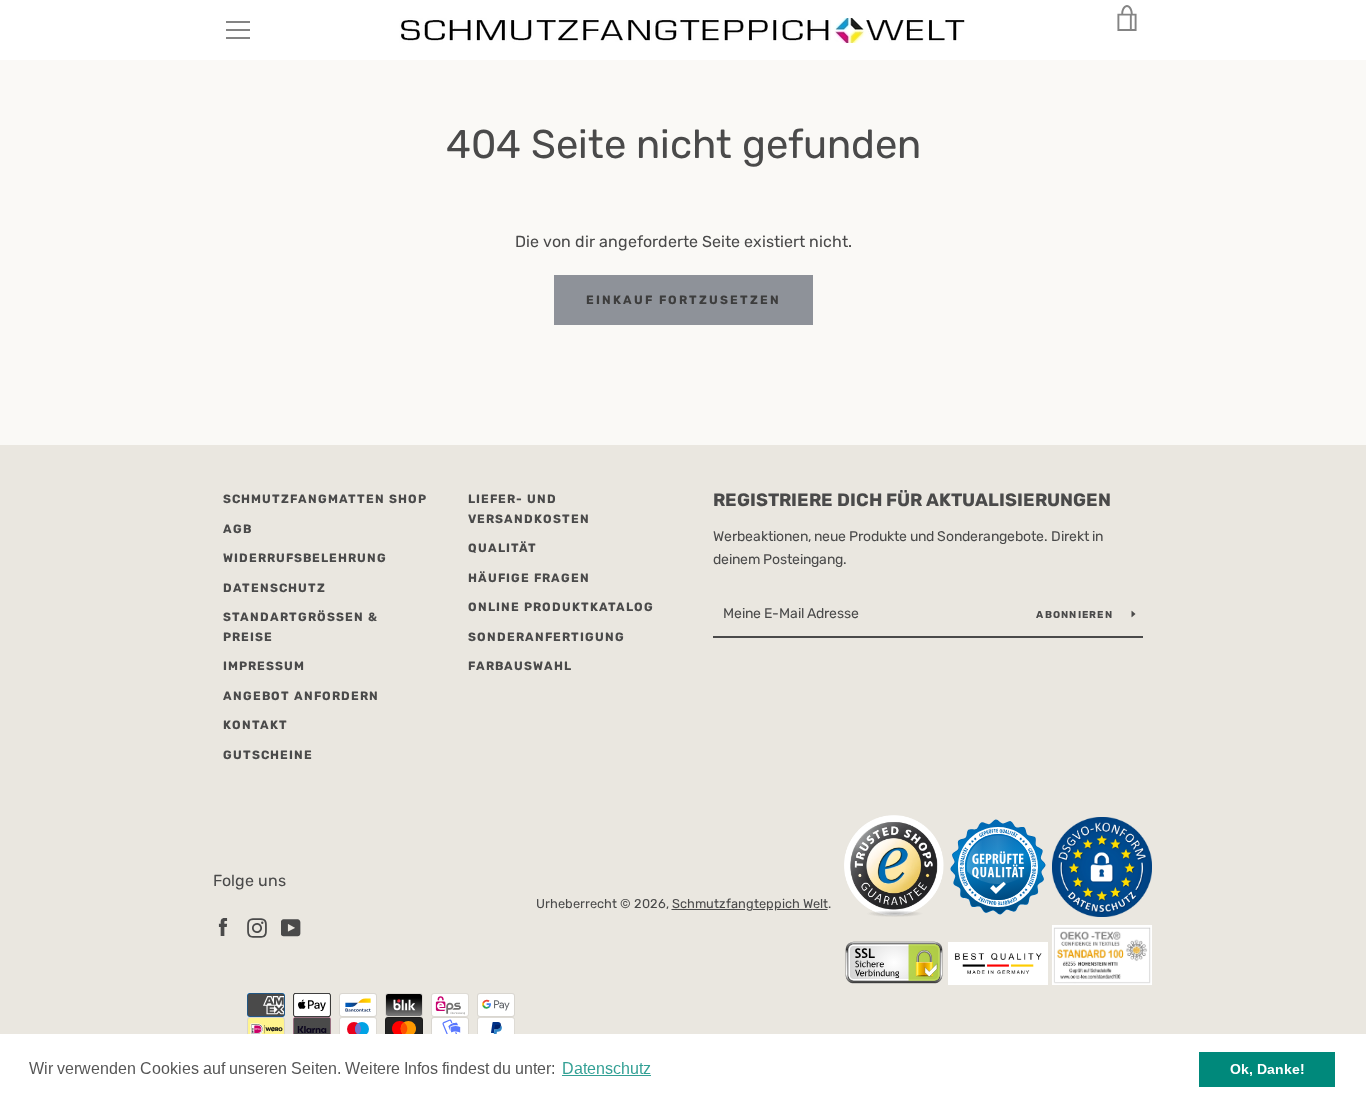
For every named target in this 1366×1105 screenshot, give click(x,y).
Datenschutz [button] (606, 1068)
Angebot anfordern (301, 696)
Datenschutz (274, 588)
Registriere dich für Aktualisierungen (912, 500)
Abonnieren (1076, 615)
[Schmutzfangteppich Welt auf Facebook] (223, 926)
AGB (237, 529)
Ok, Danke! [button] (1267, 1069)
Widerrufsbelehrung (305, 558)
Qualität (502, 548)
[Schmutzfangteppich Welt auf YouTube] (291, 926)
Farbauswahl (520, 666)
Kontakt (255, 725)
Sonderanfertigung (546, 637)
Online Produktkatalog (561, 607)
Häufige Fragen (529, 578)
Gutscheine (268, 755)
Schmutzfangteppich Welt (750, 903)
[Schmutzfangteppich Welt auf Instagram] (257, 926)
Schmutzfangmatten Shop (325, 499)
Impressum (264, 666)
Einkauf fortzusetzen (683, 300)
